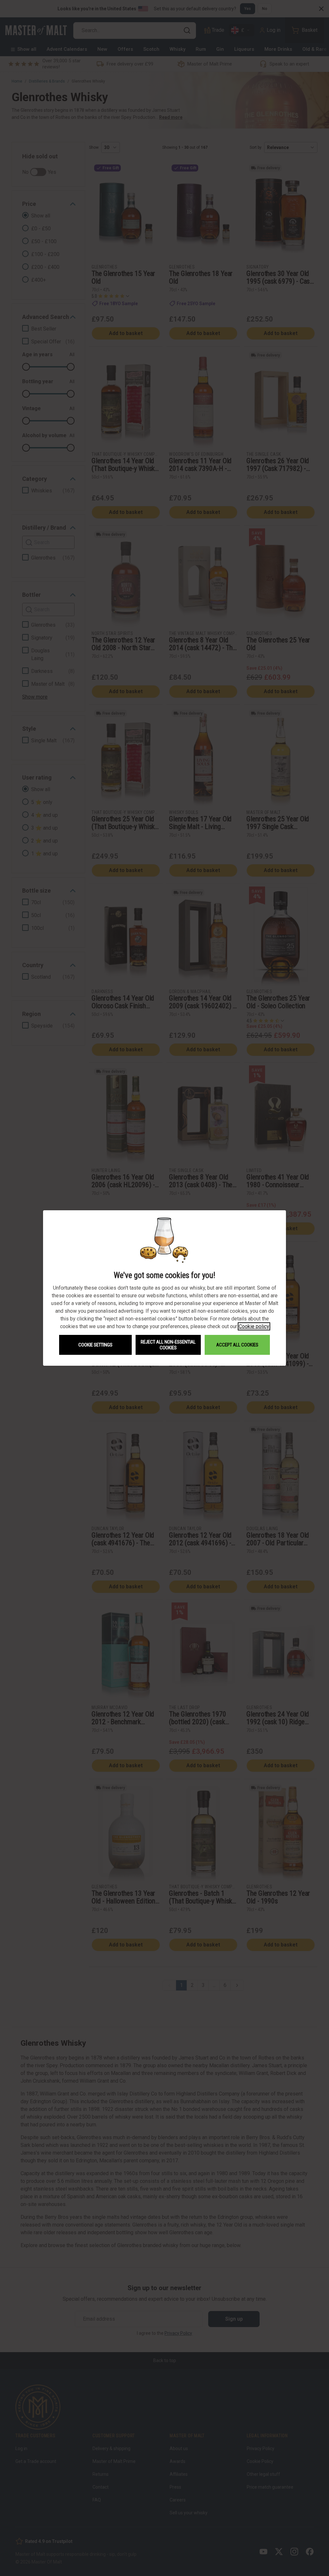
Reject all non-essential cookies (168, 1345)
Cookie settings (95, 1345)
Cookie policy (254, 1326)
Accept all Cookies (237, 1345)
